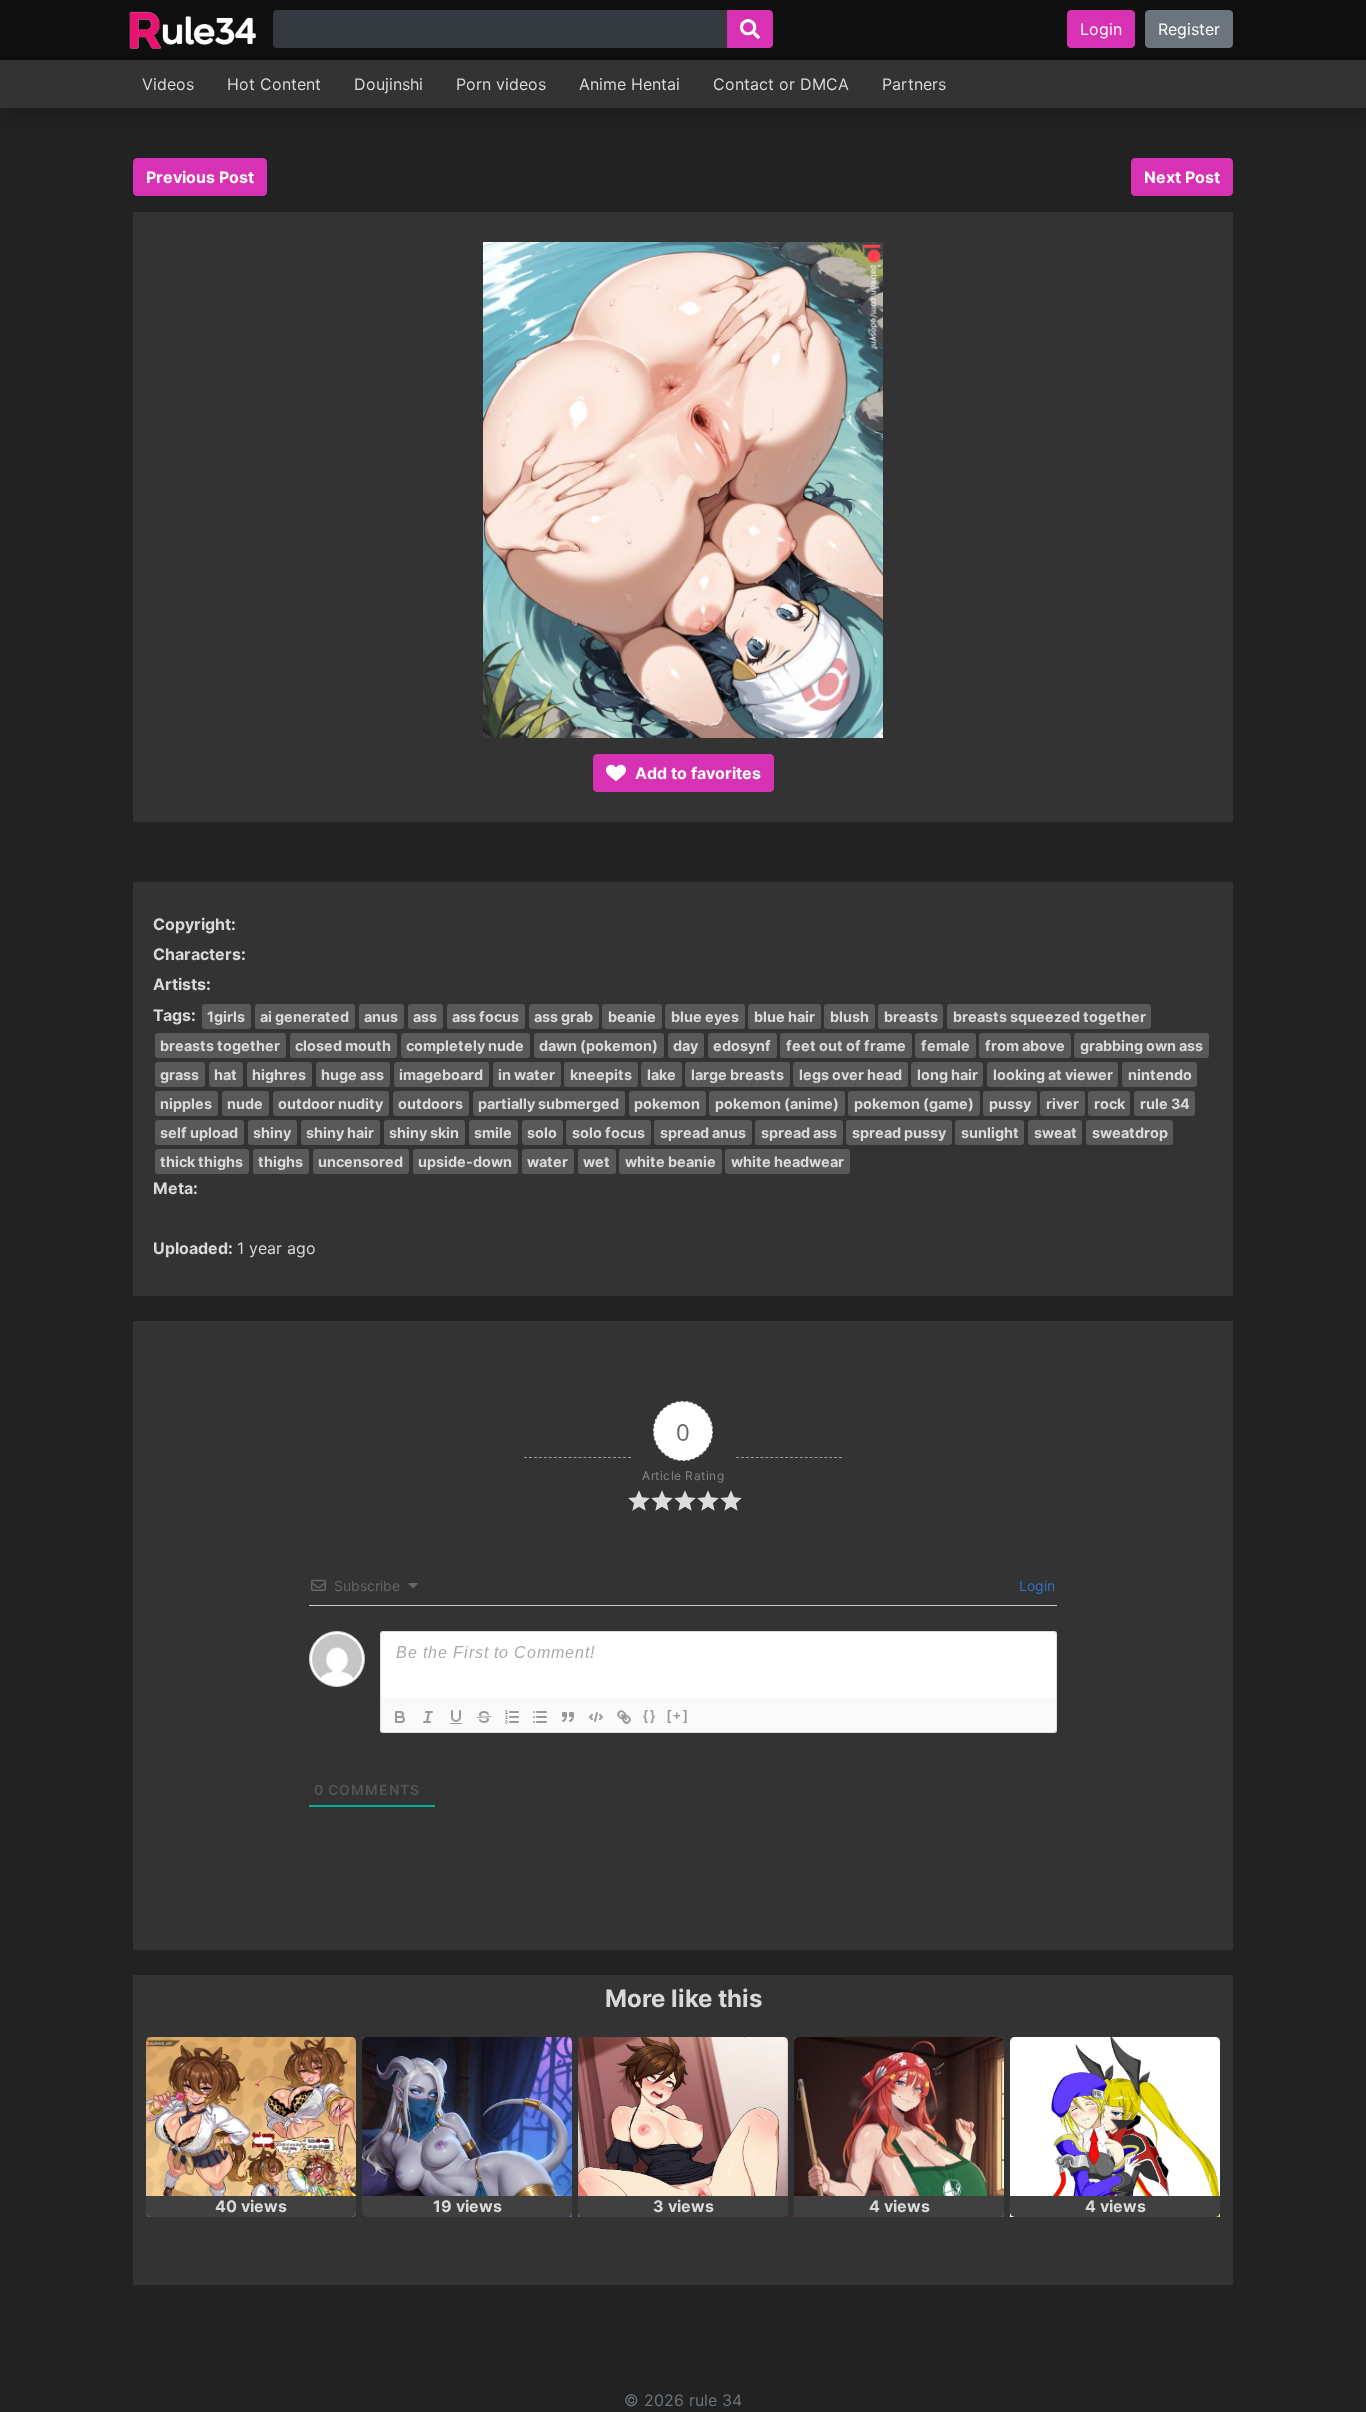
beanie (632, 1016)
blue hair (784, 1016)
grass (179, 1074)
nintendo (1160, 1074)
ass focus (485, 1016)
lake (661, 1074)
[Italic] (428, 1717)
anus (381, 1016)
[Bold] (400, 1717)
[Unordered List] (540, 1717)
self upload (199, 1132)
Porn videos (501, 84)
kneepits (601, 1074)
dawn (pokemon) (598, 1045)
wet (596, 1161)
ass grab (563, 1016)
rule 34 (1165, 1103)
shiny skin (424, 1132)
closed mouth (343, 1045)
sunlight (990, 1132)
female (945, 1045)
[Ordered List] (512, 1717)
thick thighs (201, 1161)
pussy (1010, 1103)
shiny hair (340, 1132)
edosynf (742, 1045)
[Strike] (484, 1717)
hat (225, 1074)
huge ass (352, 1074)
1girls (226, 1016)
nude (245, 1103)
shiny (272, 1132)
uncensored (360, 1161)
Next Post (1182, 177)
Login (1101, 29)
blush (849, 1016)
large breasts (737, 1074)
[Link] (624, 1717)
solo (542, 1132)
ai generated (304, 1016)
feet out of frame (846, 1045)
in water (526, 1074)
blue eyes (705, 1016)
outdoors (430, 1103)
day (685, 1045)
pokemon (667, 1103)
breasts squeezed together (1049, 1016)
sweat (1055, 1132)
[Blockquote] (568, 1717)
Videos (168, 84)
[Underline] (456, 1717)
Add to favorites (696, 773)
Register (1189, 29)
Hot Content (274, 84)
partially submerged (548, 1103)
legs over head (850, 1074)
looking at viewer (1053, 1074)
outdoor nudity (330, 1103)
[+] (678, 1715)
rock (1109, 1103)
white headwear (787, 1161)
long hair (947, 1074)
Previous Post (200, 177)
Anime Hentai (629, 84)
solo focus (608, 1132)
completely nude (465, 1045)
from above (1025, 1045)
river (1062, 1103)
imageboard (441, 1074)
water (547, 1161)
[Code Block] (596, 1717)
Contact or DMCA (781, 84)
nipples (186, 1103)
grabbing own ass (1141, 1045)
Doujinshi (388, 84)
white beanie (670, 1161)
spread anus (703, 1132)
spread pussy (899, 1132)
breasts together (220, 1045)
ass (425, 1016)
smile (493, 1132)
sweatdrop (1130, 1132)
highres (279, 1074)
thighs (280, 1161)
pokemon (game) (914, 1103)
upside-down (465, 1161)
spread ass (799, 1132)
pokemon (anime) (777, 1103)
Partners (914, 84)
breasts (911, 1016)
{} (650, 1715)
